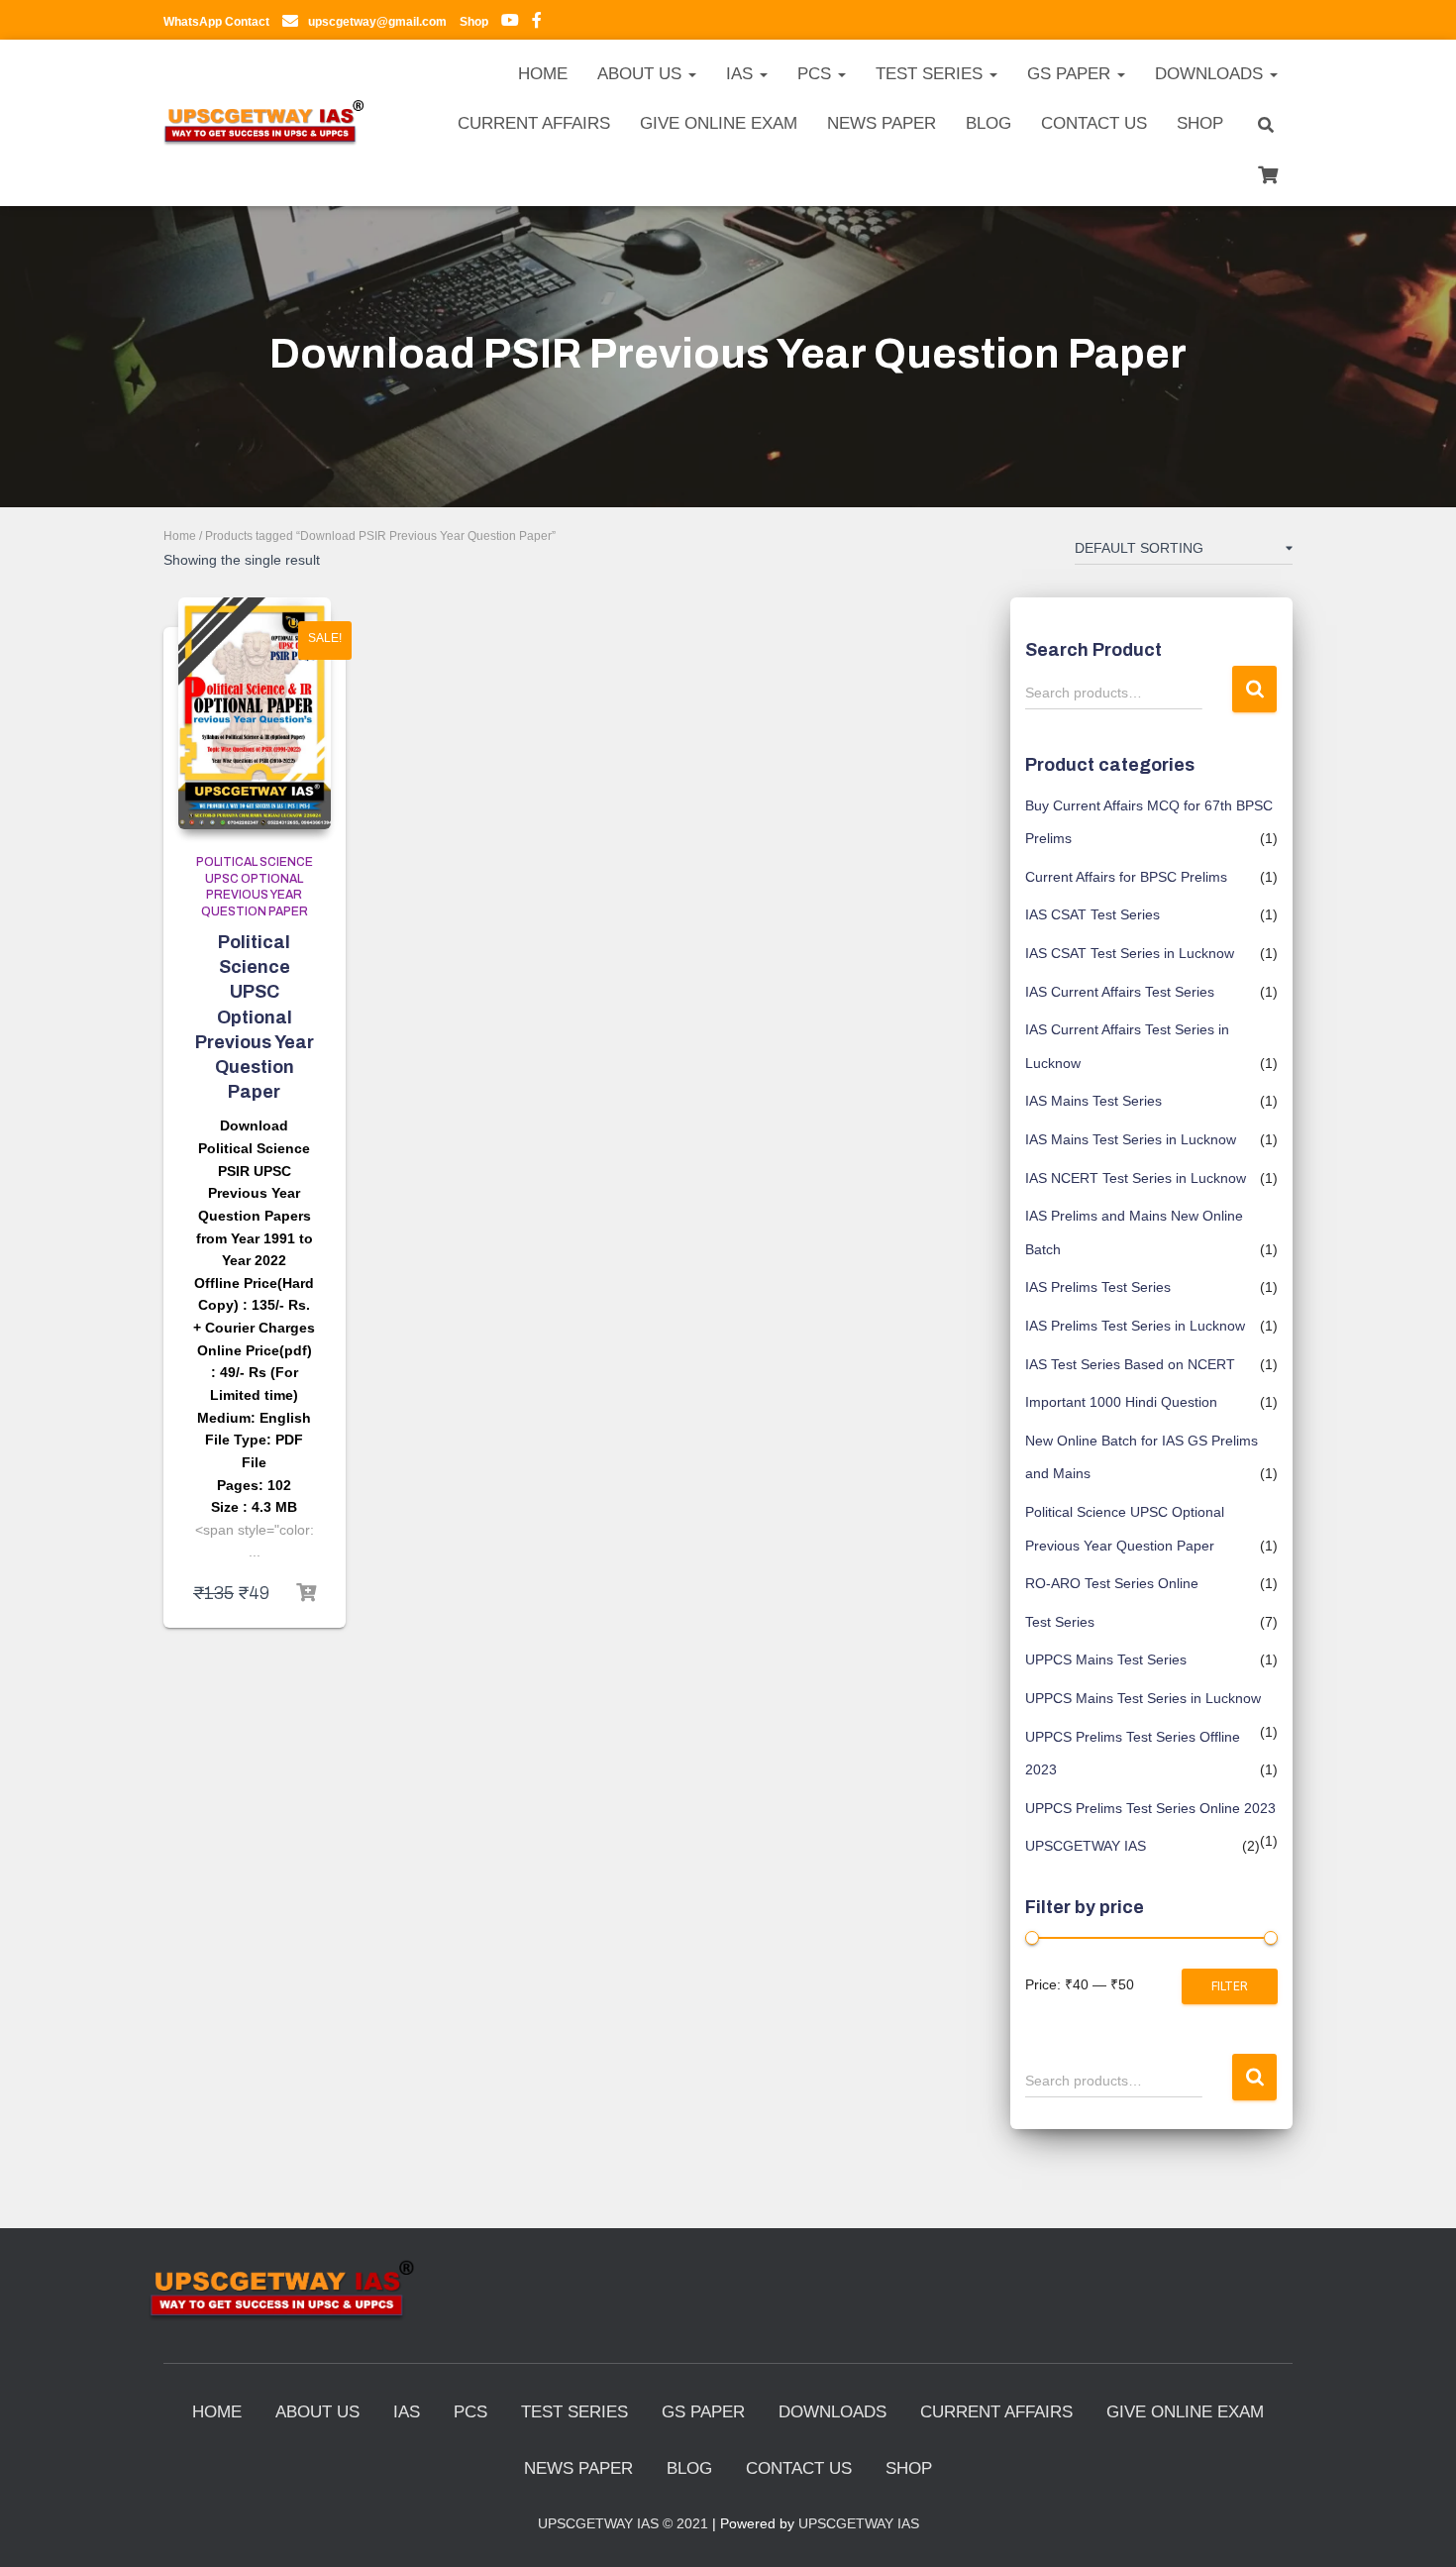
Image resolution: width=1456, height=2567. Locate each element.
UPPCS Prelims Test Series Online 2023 (1150, 1808)
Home (180, 536)
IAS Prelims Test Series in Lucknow (1135, 1326)
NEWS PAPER (882, 123)
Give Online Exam (719, 123)
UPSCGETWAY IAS (1086, 1846)
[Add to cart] (306, 1593)
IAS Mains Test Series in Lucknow (1131, 1139)
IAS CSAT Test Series (1092, 914)
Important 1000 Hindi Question (1121, 1402)
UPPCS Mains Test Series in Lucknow (1143, 1698)
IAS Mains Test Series (1093, 1101)
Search (1254, 689)
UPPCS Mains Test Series (1106, 1659)
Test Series (1060, 1622)
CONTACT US (1094, 123)
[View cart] (1268, 172)
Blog (988, 123)
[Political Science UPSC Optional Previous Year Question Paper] (255, 713)
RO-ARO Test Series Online (1112, 1583)
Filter (1230, 1986)
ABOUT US (642, 74)
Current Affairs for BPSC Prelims (1126, 877)
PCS (817, 74)
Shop (1200, 123)
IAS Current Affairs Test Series (1120, 992)
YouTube (510, 23)
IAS (742, 74)
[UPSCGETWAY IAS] (264, 123)
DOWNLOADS (1211, 74)
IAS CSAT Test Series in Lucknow (1130, 953)
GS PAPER (1071, 74)
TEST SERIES (932, 74)
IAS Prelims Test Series (1098, 1287)
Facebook (537, 23)
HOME (543, 74)
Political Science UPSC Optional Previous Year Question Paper (255, 1017)
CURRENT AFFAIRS (534, 123)
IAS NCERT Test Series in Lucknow (1136, 1178)
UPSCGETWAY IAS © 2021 (623, 2523)
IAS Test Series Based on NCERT (1130, 1364)
